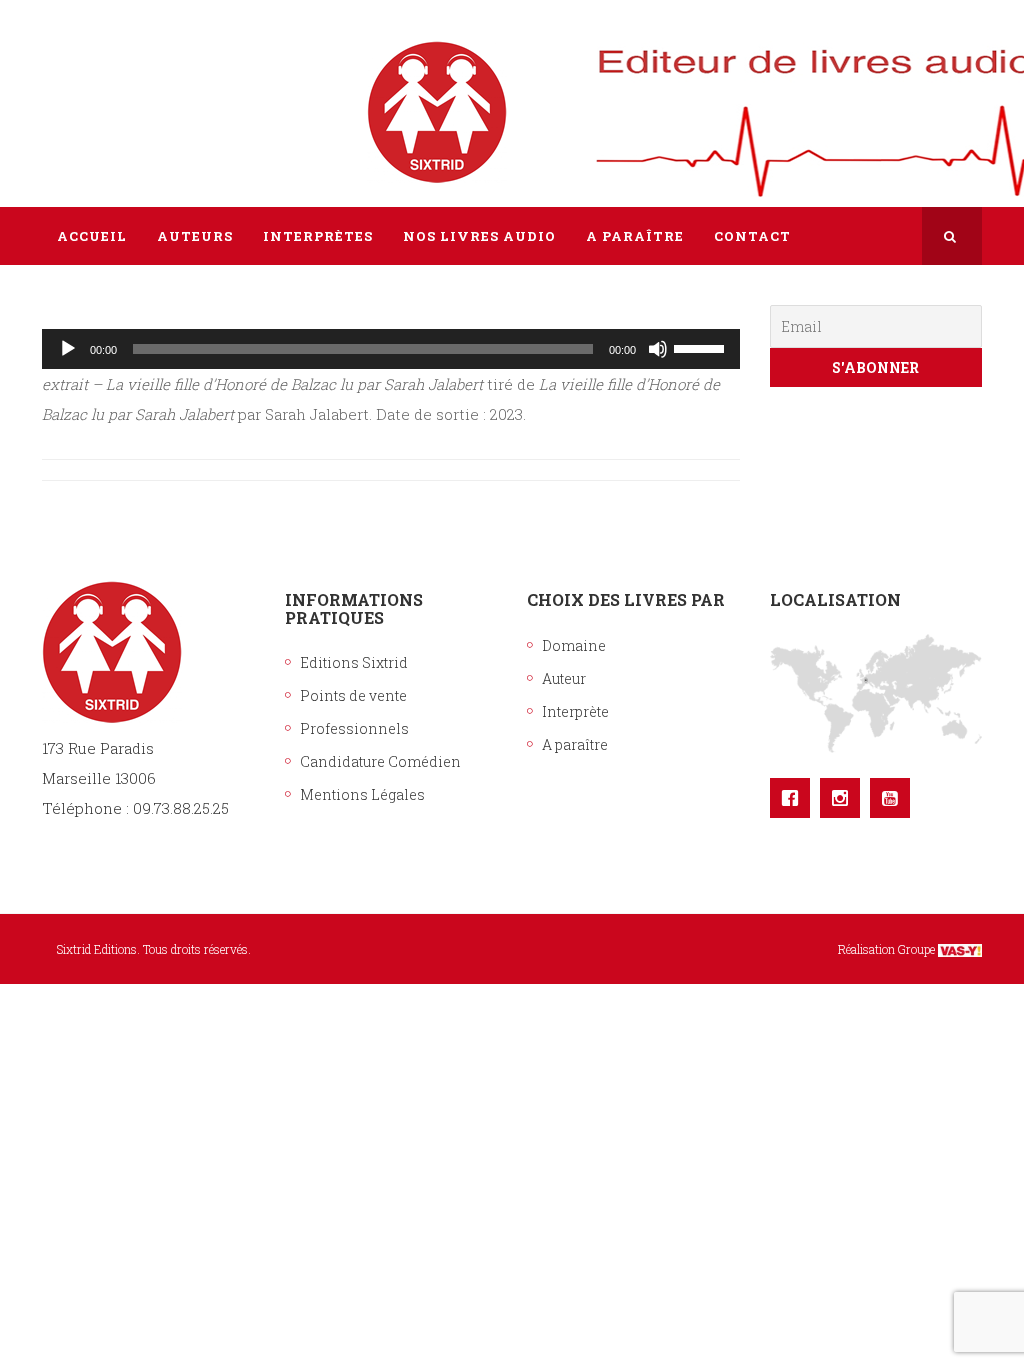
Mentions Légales (362, 794)
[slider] (702, 347)
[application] (391, 349)
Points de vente (353, 695)
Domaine (574, 645)
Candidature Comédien (380, 761)
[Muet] (658, 349)
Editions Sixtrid (354, 662)
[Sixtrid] (112, 91)
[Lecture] (68, 349)
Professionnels (354, 728)
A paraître (575, 744)
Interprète (575, 711)
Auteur (564, 678)
